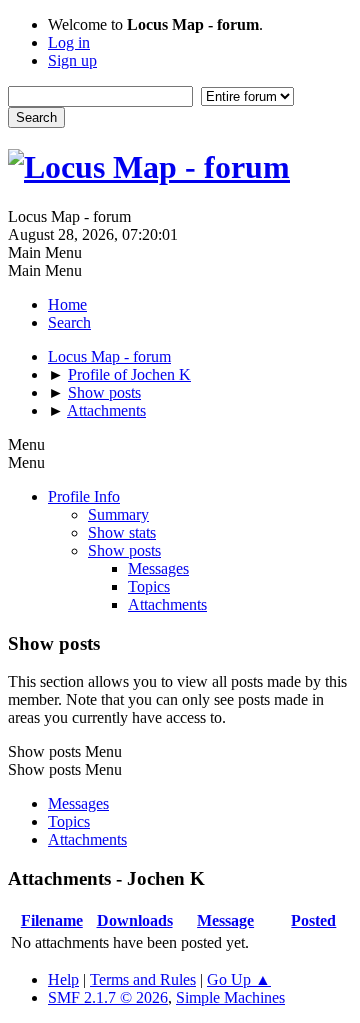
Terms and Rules (143, 979)
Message (225, 920)
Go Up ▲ (239, 979)
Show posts (124, 550)
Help (63, 979)
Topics (149, 586)
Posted (313, 920)
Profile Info (84, 496)
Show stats (122, 532)
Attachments (167, 604)
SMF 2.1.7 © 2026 (108, 997)
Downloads (135, 920)
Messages (158, 568)
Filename (52, 920)
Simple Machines (230, 997)
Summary (118, 514)
